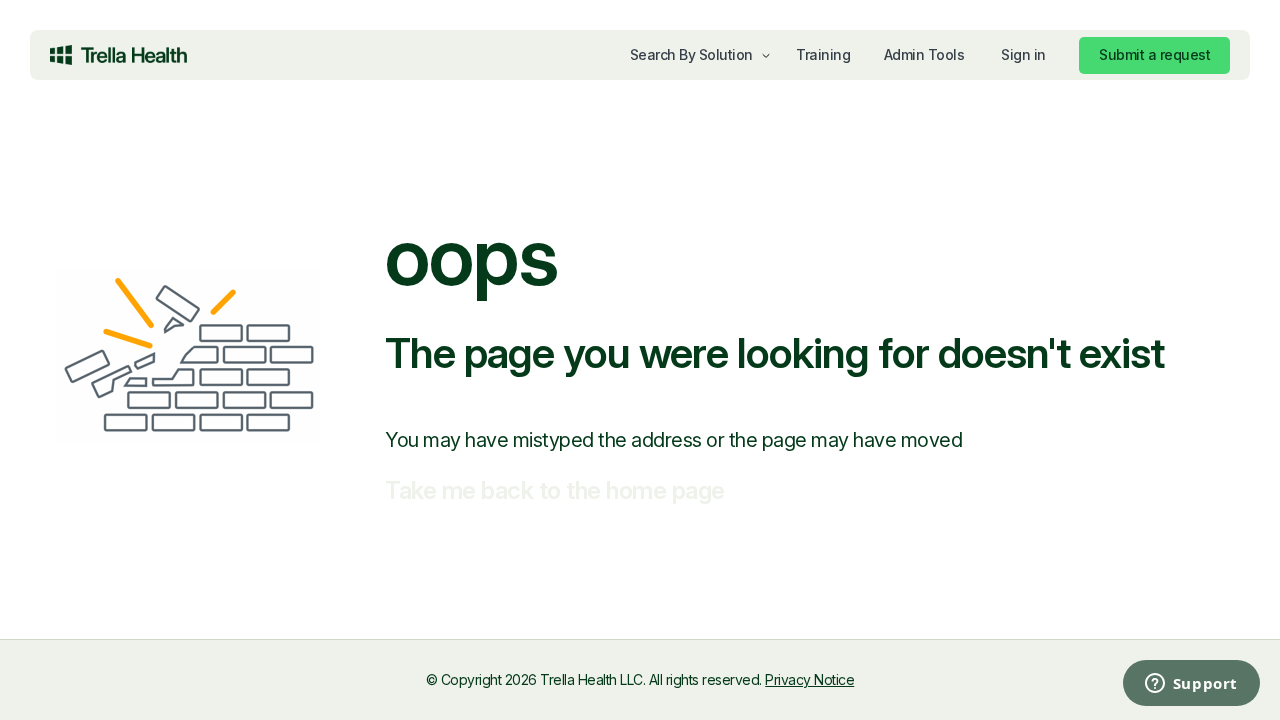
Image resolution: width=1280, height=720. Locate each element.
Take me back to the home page (555, 490)
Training (823, 54)
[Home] (118, 55)
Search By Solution (691, 54)
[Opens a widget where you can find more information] (1110, 685)
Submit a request (1154, 54)
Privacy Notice (809, 679)
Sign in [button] (1023, 54)
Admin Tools (924, 54)
